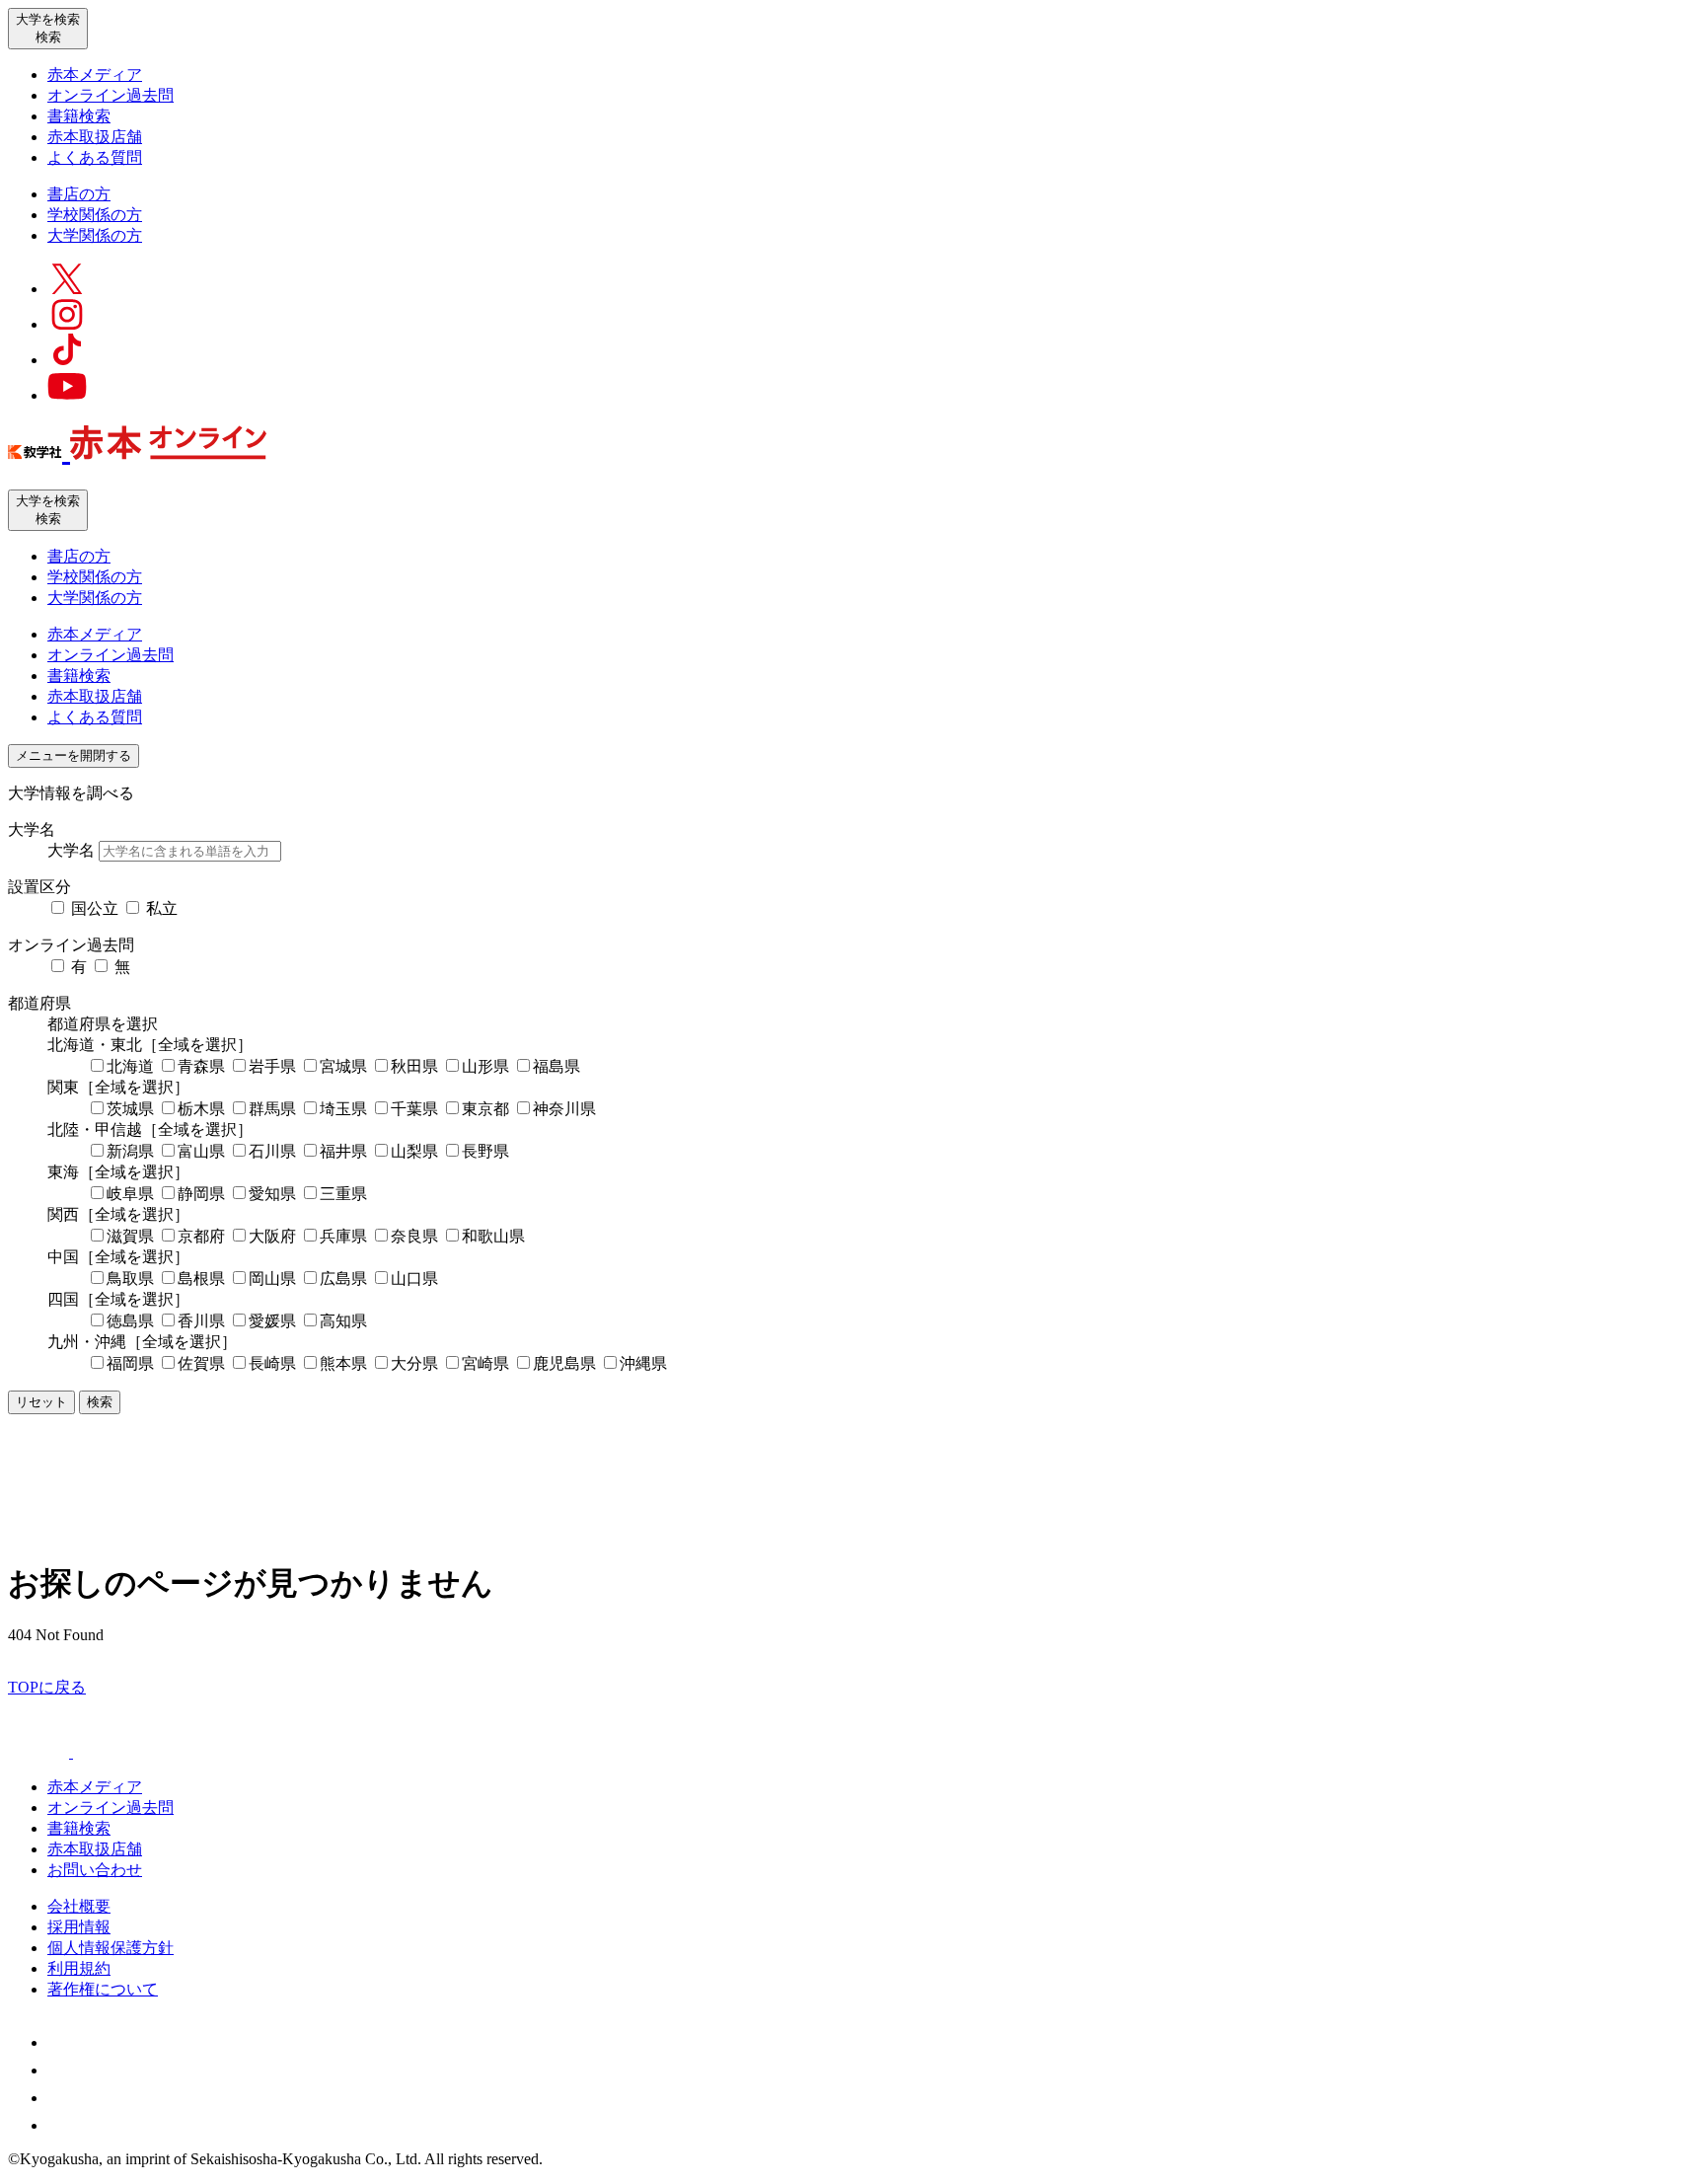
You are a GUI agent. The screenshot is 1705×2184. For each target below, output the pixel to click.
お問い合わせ (95, 1870)
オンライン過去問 (111, 95)
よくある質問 (95, 157)
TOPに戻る (47, 1687)
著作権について (103, 1989)
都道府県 (39, 1003)
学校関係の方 (95, 215)
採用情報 (79, 1927)
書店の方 (79, 194)
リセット (41, 1402)
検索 (100, 1402)
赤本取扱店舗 (95, 137)
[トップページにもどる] (137, 449)
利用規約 (79, 1968)
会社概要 (79, 1906)
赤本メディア (95, 75)
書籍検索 (79, 116)
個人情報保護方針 (111, 1948)
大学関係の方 (95, 235)
